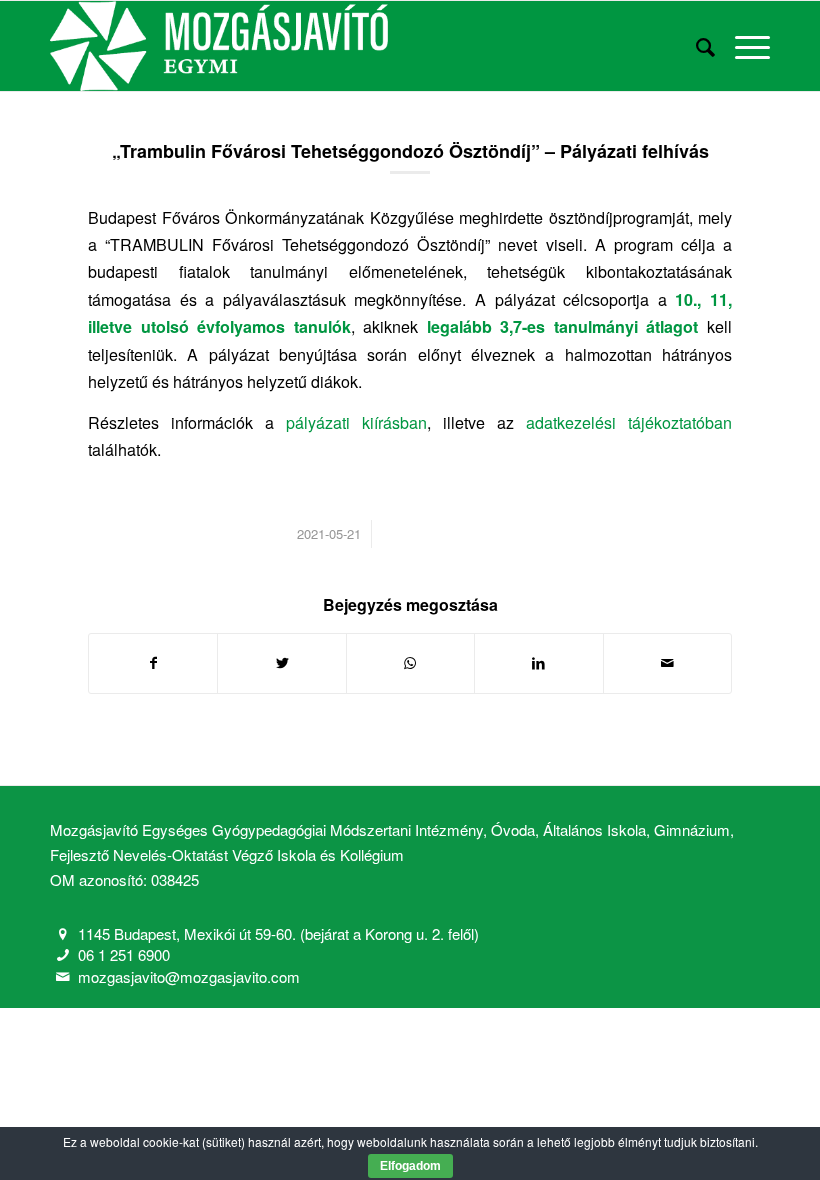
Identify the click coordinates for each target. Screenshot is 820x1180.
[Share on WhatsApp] (410, 663)
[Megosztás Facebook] (153, 663)
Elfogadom (410, 1166)
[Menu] (742, 46)
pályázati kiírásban (356, 422)
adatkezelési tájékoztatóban (629, 422)
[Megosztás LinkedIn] (538, 663)
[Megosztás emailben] (667, 663)
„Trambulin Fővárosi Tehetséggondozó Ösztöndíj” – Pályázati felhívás (410, 151)
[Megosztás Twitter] (281, 663)
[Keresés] (695, 46)
